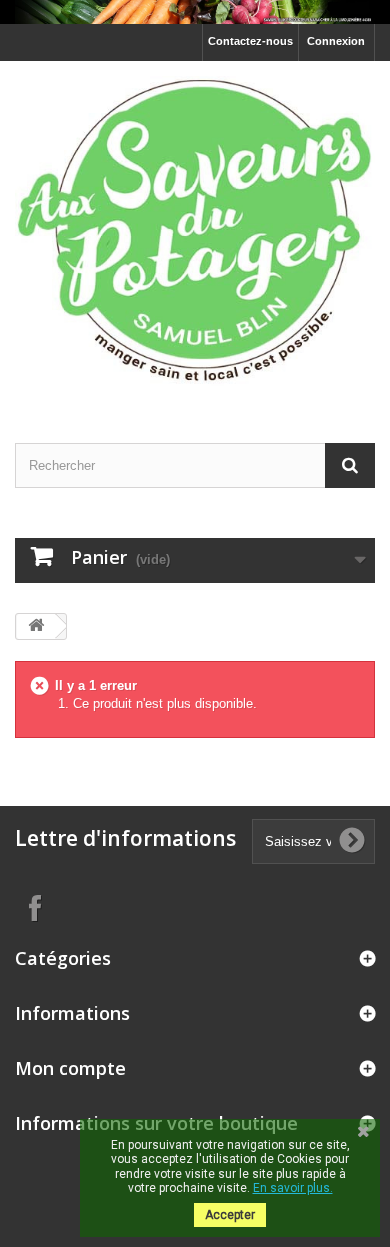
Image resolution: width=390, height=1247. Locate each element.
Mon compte (70, 1068)
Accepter (230, 1215)
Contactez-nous (250, 41)
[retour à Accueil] (36, 626)
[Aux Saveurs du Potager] (195, 234)
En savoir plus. (293, 1188)
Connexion (336, 41)
